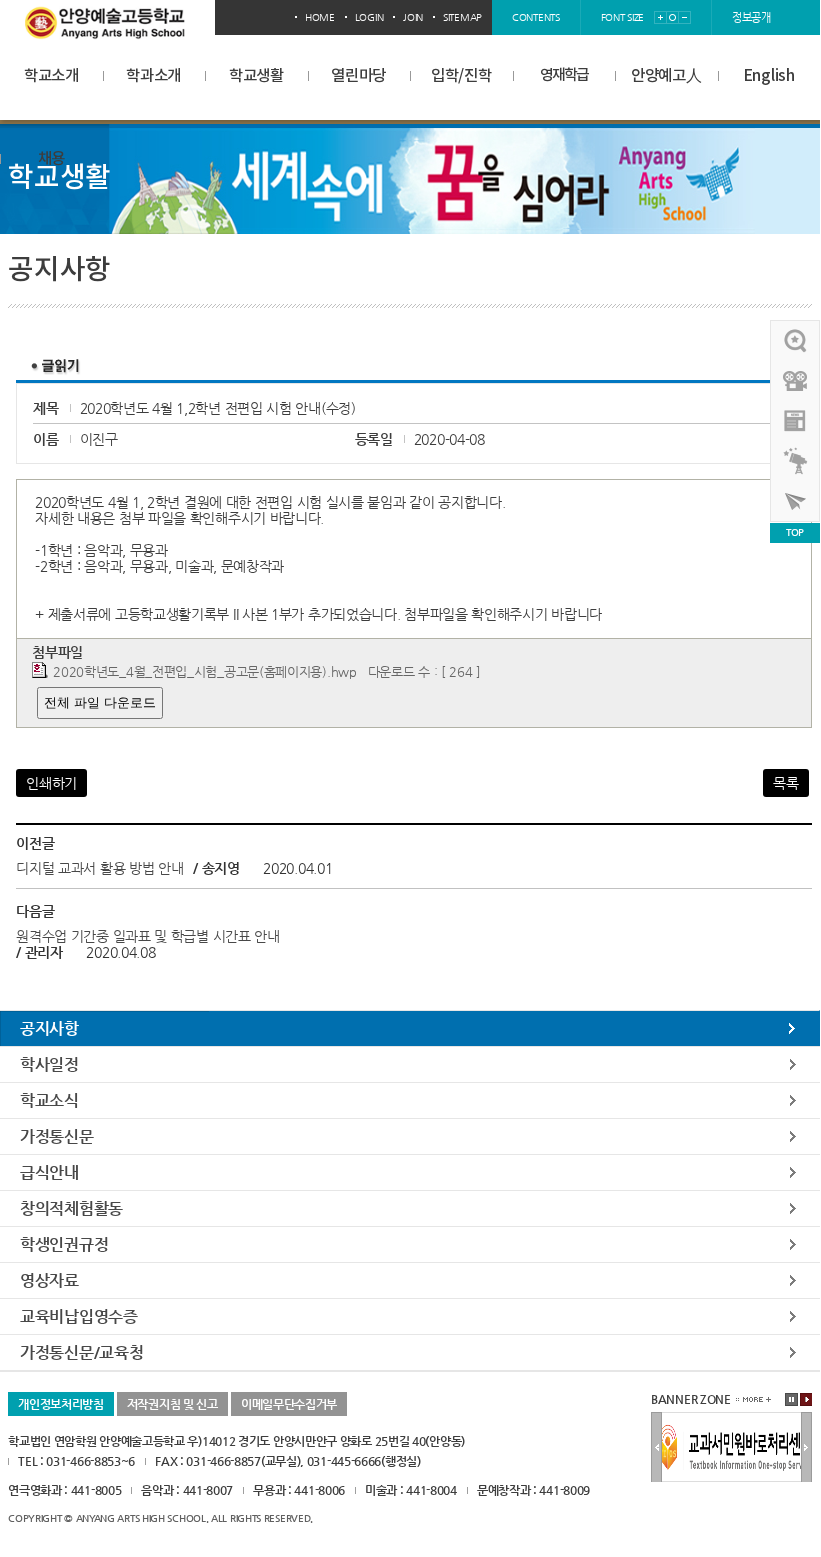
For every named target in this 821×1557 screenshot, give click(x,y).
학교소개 (51, 76)
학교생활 (256, 76)
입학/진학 (461, 76)
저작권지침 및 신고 (172, 1404)
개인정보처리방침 (61, 1404)
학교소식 (49, 1100)
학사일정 (49, 1064)
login (369, 17)
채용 (51, 159)
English (769, 76)
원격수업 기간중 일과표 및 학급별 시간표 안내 (148, 936)
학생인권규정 (64, 1244)
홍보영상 (796, 381)
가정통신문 (57, 1136)
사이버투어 (796, 501)
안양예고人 (666, 76)
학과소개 (153, 76)
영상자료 (49, 1280)
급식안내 (49, 1172)
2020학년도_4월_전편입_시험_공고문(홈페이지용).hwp (204, 671)
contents (536, 17)
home (320, 17)
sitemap (462, 17)
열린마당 (358, 76)
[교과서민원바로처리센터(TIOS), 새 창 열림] (732, 1420)
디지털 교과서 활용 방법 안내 (101, 868)
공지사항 (49, 1028)
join (413, 17)
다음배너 (806, 1448)
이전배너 (656, 1448)
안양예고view (796, 421)
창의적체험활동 (71, 1208)
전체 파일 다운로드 (100, 702)
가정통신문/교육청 (81, 1352)
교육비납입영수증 (79, 1316)
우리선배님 (796, 341)
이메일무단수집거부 (289, 1404)
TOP (795, 532)
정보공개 (751, 17)
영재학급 (564, 75)
